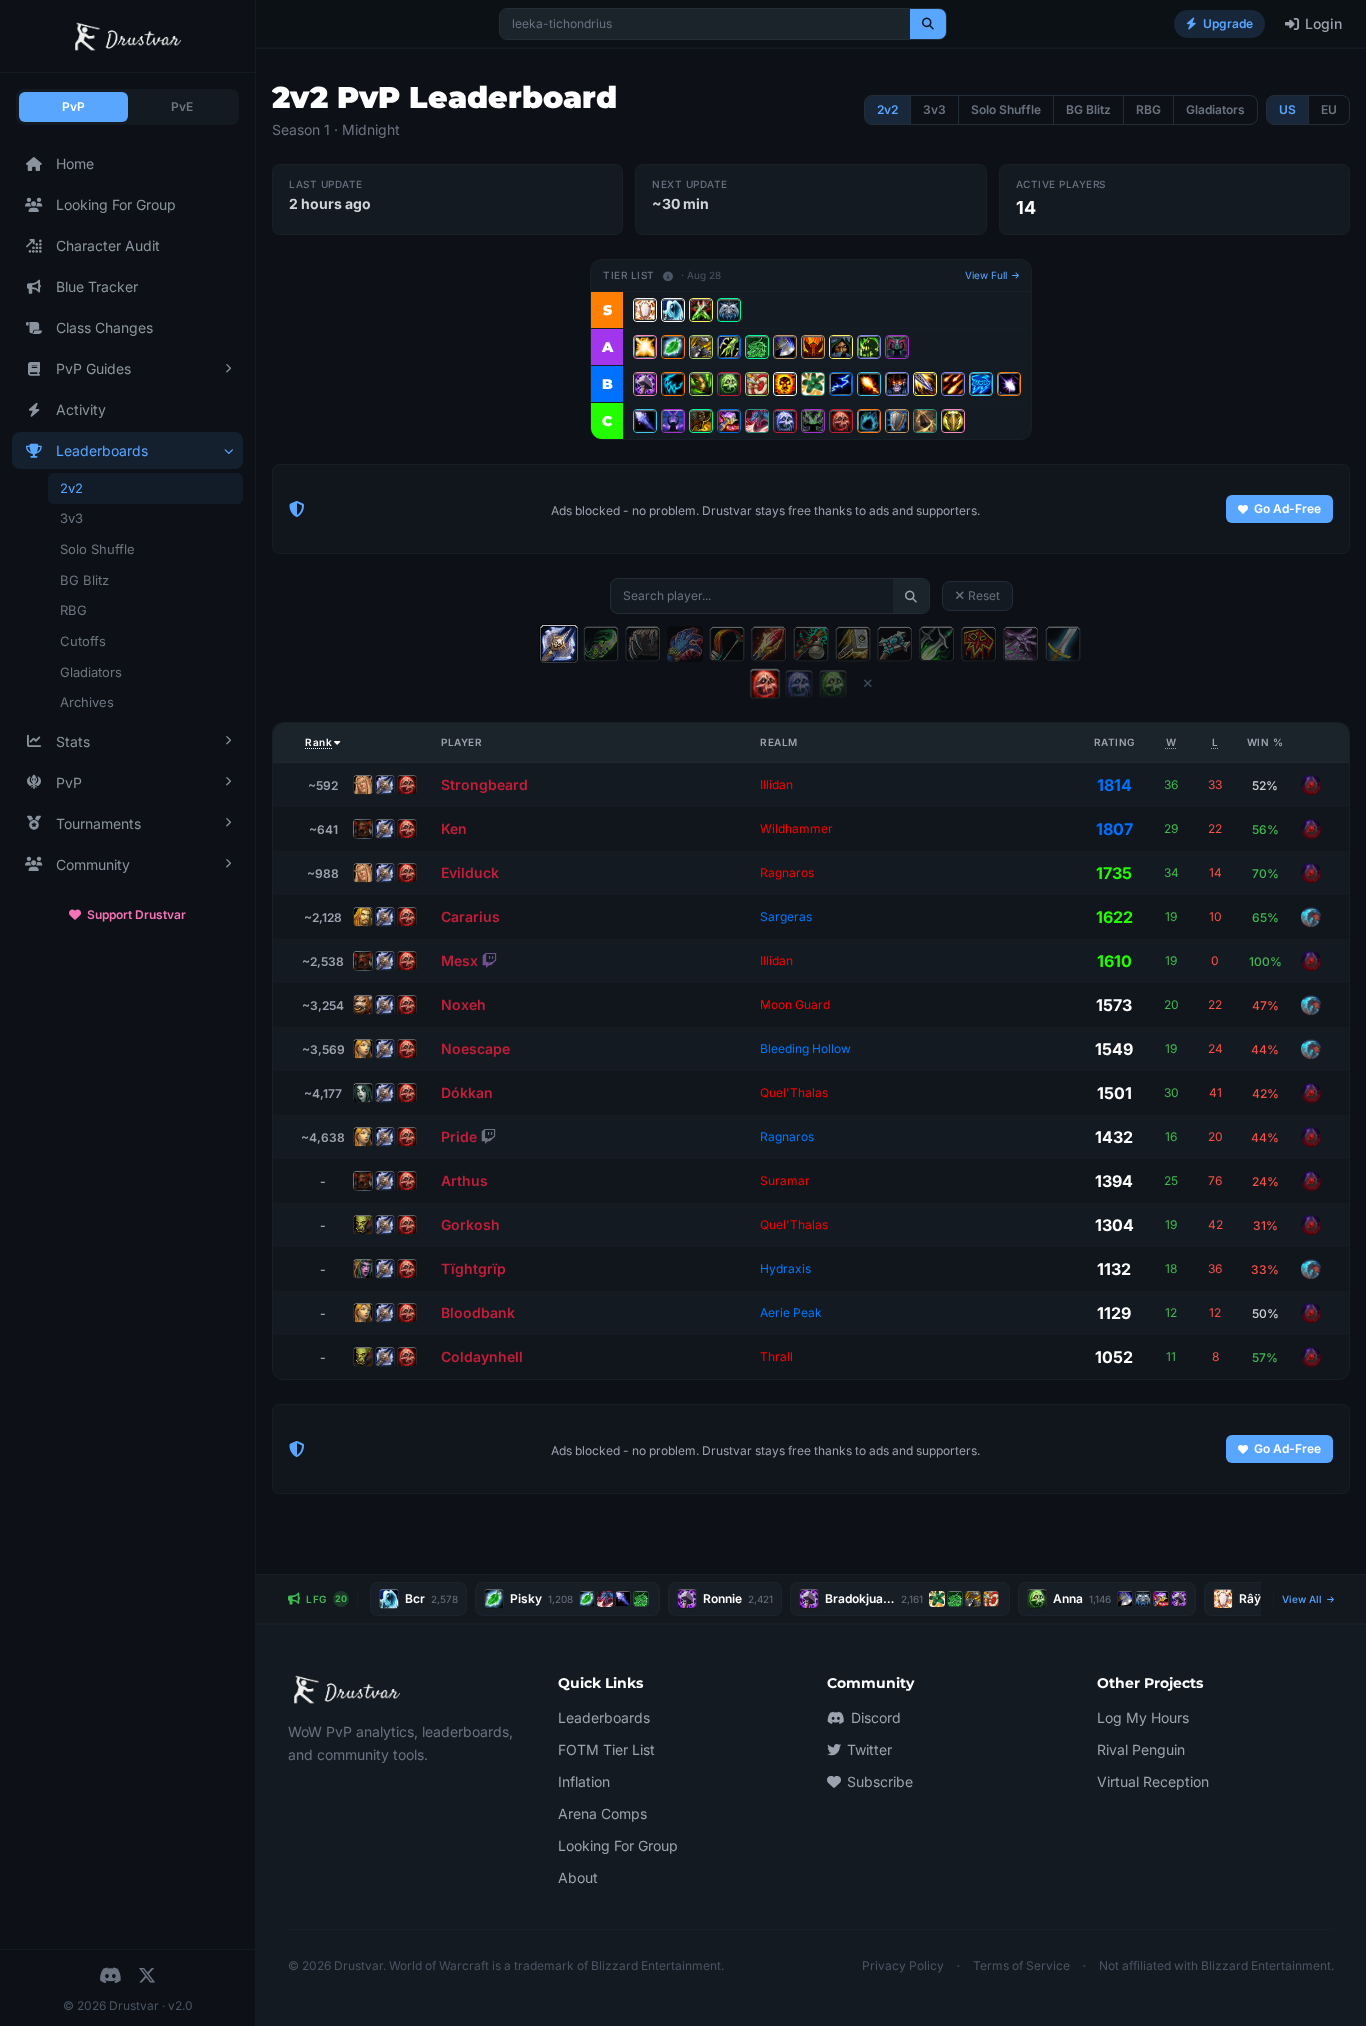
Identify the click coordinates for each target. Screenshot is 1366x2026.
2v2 (71, 488)
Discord (876, 1717)
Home (75, 163)
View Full (987, 275)
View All (1303, 1599)
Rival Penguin (1141, 1749)
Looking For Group (116, 204)
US (1287, 109)
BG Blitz (84, 580)
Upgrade (1228, 23)
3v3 (71, 518)
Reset (984, 595)
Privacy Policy (903, 1965)
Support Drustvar (136, 914)
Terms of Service (1021, 1965)
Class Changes (104, 327)
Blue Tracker (97, 286)
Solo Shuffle (97, 549)
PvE (182, 106)
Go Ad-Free (1287, 508)
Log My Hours (1143, 1717)
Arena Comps (602, 1813)
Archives (87, 702)
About (578, 1877)
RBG (73, 610)
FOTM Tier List (606, 1749)
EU (1329, 109)
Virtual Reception (1153, 1781)
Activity (81, 409)
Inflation (584, 1781)
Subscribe (880, 1781)
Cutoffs (83, 641)
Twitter (869, 1749)
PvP (73, 106)
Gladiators (91, 672)
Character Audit (108, 245)
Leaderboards (604, 1717)
